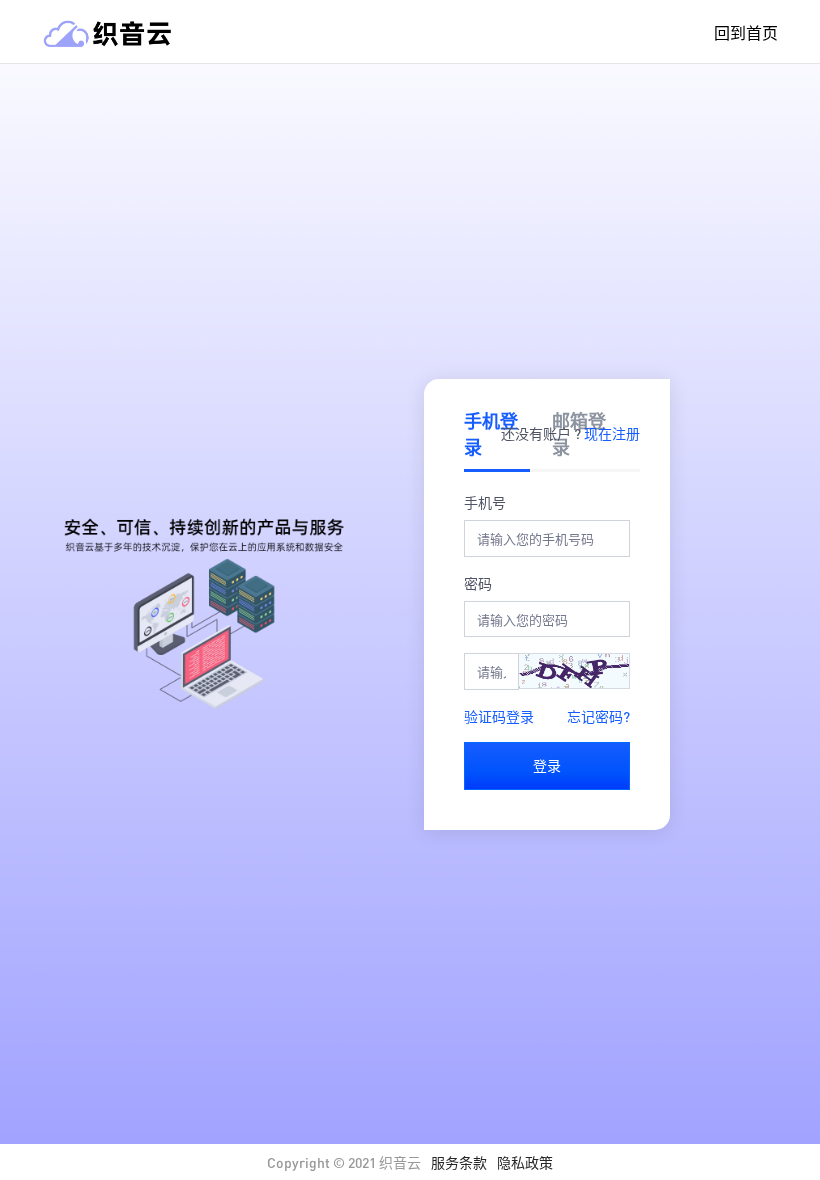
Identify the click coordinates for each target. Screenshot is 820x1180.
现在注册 (612, 433)
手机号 (485, 502)
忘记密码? (598, 716)
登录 (547, 765)
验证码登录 (499, 716)
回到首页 (746, 32)
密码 (478, 583)
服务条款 (459, 1162)
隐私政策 (525, 1162)
